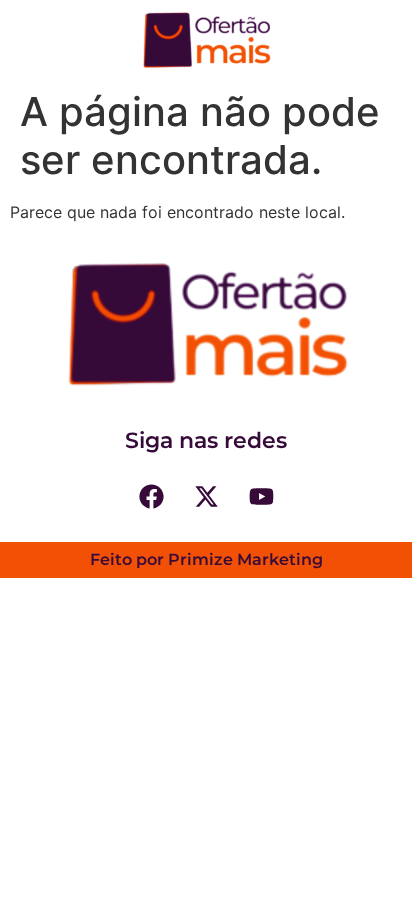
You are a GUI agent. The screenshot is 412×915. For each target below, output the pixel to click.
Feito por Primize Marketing (206, 559)
